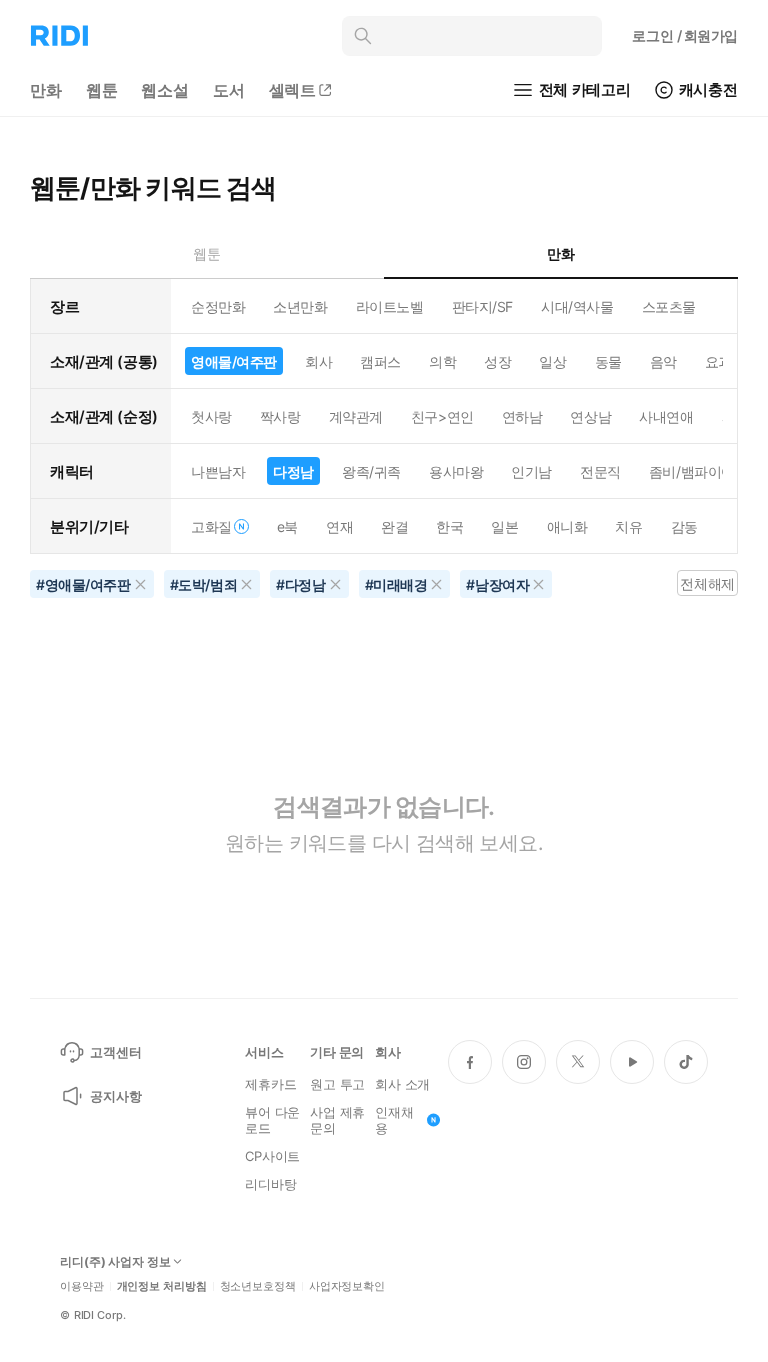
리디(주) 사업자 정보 (115, 1262)
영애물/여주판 (234, 361)
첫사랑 (211, 416)
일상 (552, 361)
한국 (449, 526)
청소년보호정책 (258, 1286)
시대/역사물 (577, 306)
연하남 (522, 416)
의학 (442, 361)
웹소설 (165, 90)
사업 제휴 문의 (337, 1120)
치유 (628, 526)
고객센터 (115, 1052)
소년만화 (300, 306)
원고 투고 (337, 1084)
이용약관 (82, 1286)
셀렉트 (293, 90)
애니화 (567, 526)
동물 (608, 361)
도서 (229, 90)
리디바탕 (270, 1184)
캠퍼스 (380, 361)
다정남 (293, 471)
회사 (318, 361)
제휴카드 (270, 1084)
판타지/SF (482, 306)
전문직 (600, 471)
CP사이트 (272, 1156)
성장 (497, 361)
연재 (339, 526)
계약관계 (356, 416)
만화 (46, 90)
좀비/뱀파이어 (692, 471)
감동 (684, 526)
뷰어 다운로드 (272, 1120)
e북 (287, 526)
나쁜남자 (218, 471)
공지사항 (115, 1096)
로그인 (685, 35)
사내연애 (666, 416)
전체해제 (707, 583)
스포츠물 (669, 306)
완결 (394, 526)
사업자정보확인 (347, 1286)
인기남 (531, 471)
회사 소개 (402, 1084)
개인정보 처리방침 (162, 1286)
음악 (663, 361)
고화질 (211, 526)
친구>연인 (442, 416)
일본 (504, 526)
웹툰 (102, 90)
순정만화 (218, 306)
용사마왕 (456, 471)
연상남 (590, 416)
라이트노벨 (390, 306)
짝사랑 (280, 416)
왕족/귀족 (371, 471)
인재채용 (394, 1120)
